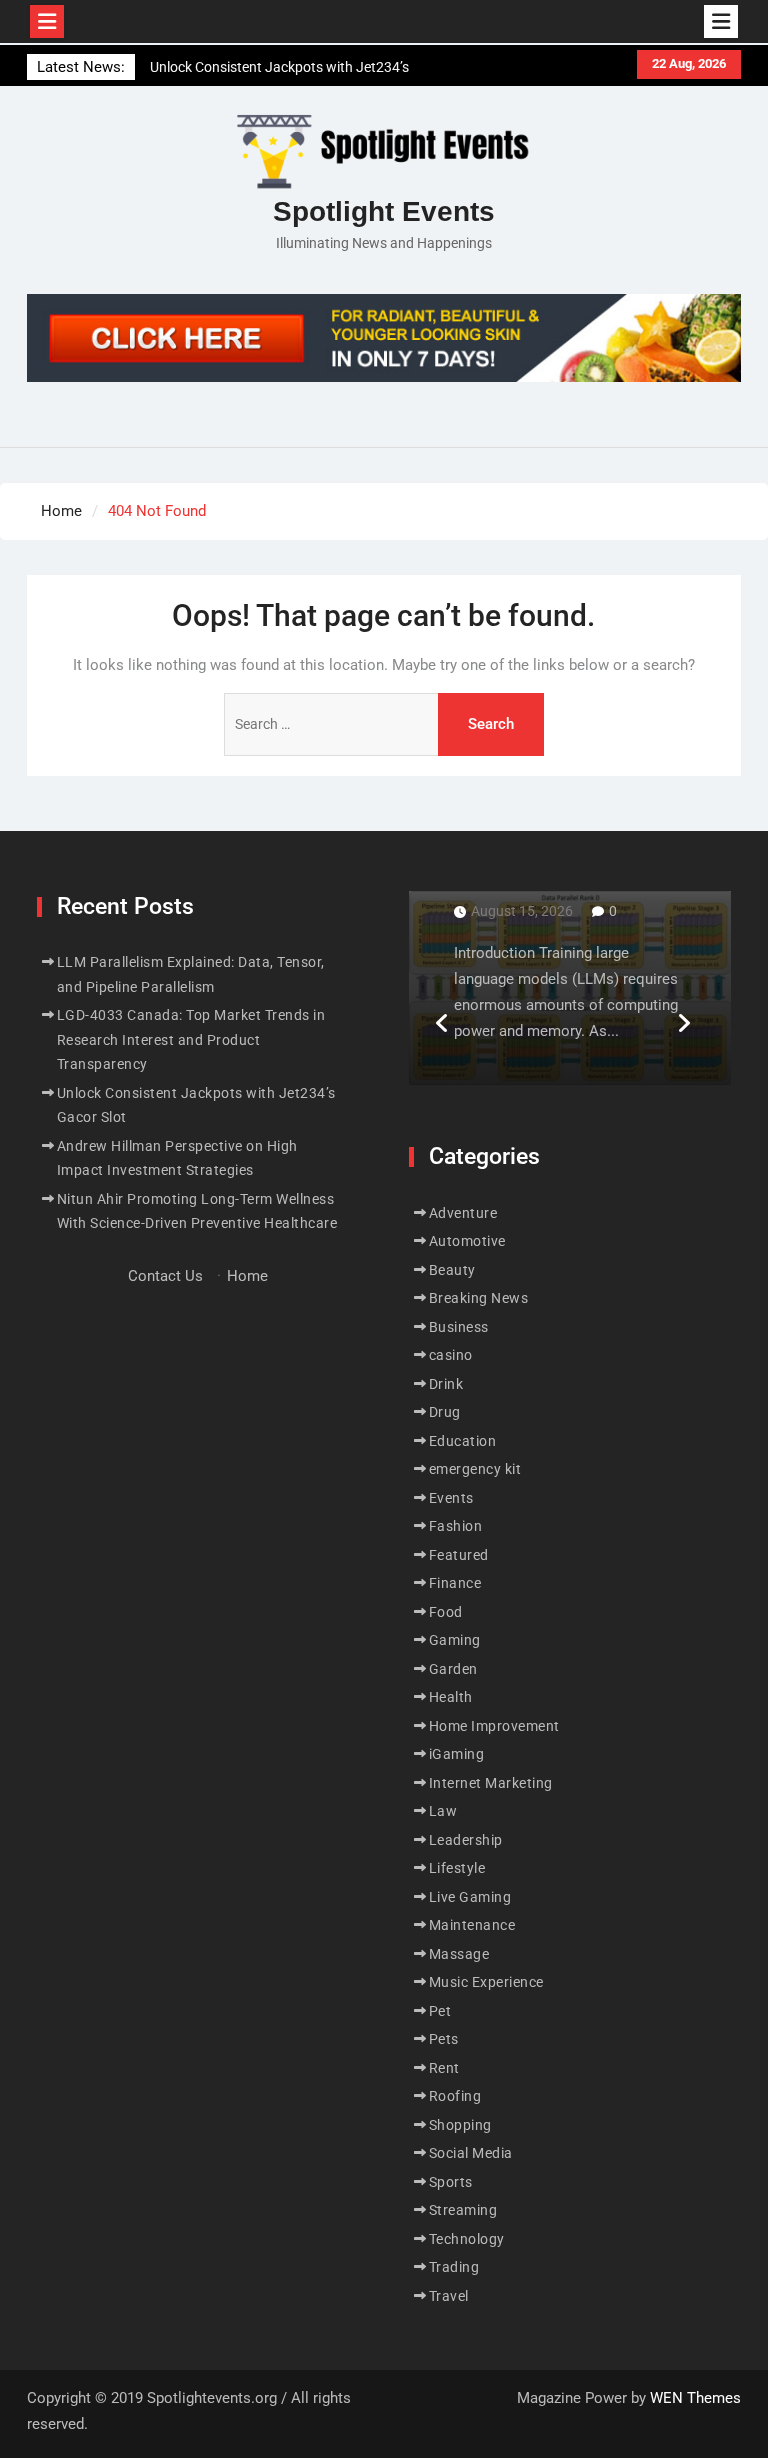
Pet (440, 2011)
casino (451, 1355)
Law (443, 1811)
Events (451, 1498)
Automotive (467, 1241)
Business (459, 1327)
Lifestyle (457, 1868)
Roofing (455, 2096)
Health (451, 1697)
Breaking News (479, 1298)
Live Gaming (470, 1897)
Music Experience (486, 1982)
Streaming (463, 2210)
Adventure (463, 1213)
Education (463, 1441)
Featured (459, 1555)
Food (446, 1612)
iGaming (457, 1754)
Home (247, 1276)
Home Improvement (494, 1726)
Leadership (466, 1840)
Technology (467, 2239)
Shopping (460, 2125)
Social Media (471, 2153)
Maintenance (472, 1925)
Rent (444, 2068)
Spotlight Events (384, 211)
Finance (455, 1583)
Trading (454, 2267)
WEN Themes (695, 2398)
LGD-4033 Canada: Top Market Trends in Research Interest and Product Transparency (191, 1039)
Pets (444, 2039)
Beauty (452, 1270)
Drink (446, 1384)
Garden (453, 1669)
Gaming (455, 1640)
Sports (451, 2182)
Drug (445, 1412)
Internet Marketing (491, 1783)
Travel (449, 2296)
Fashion (456, 1526)
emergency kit (475, 1469)
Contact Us (165, 1276)
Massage (459, 1954)
